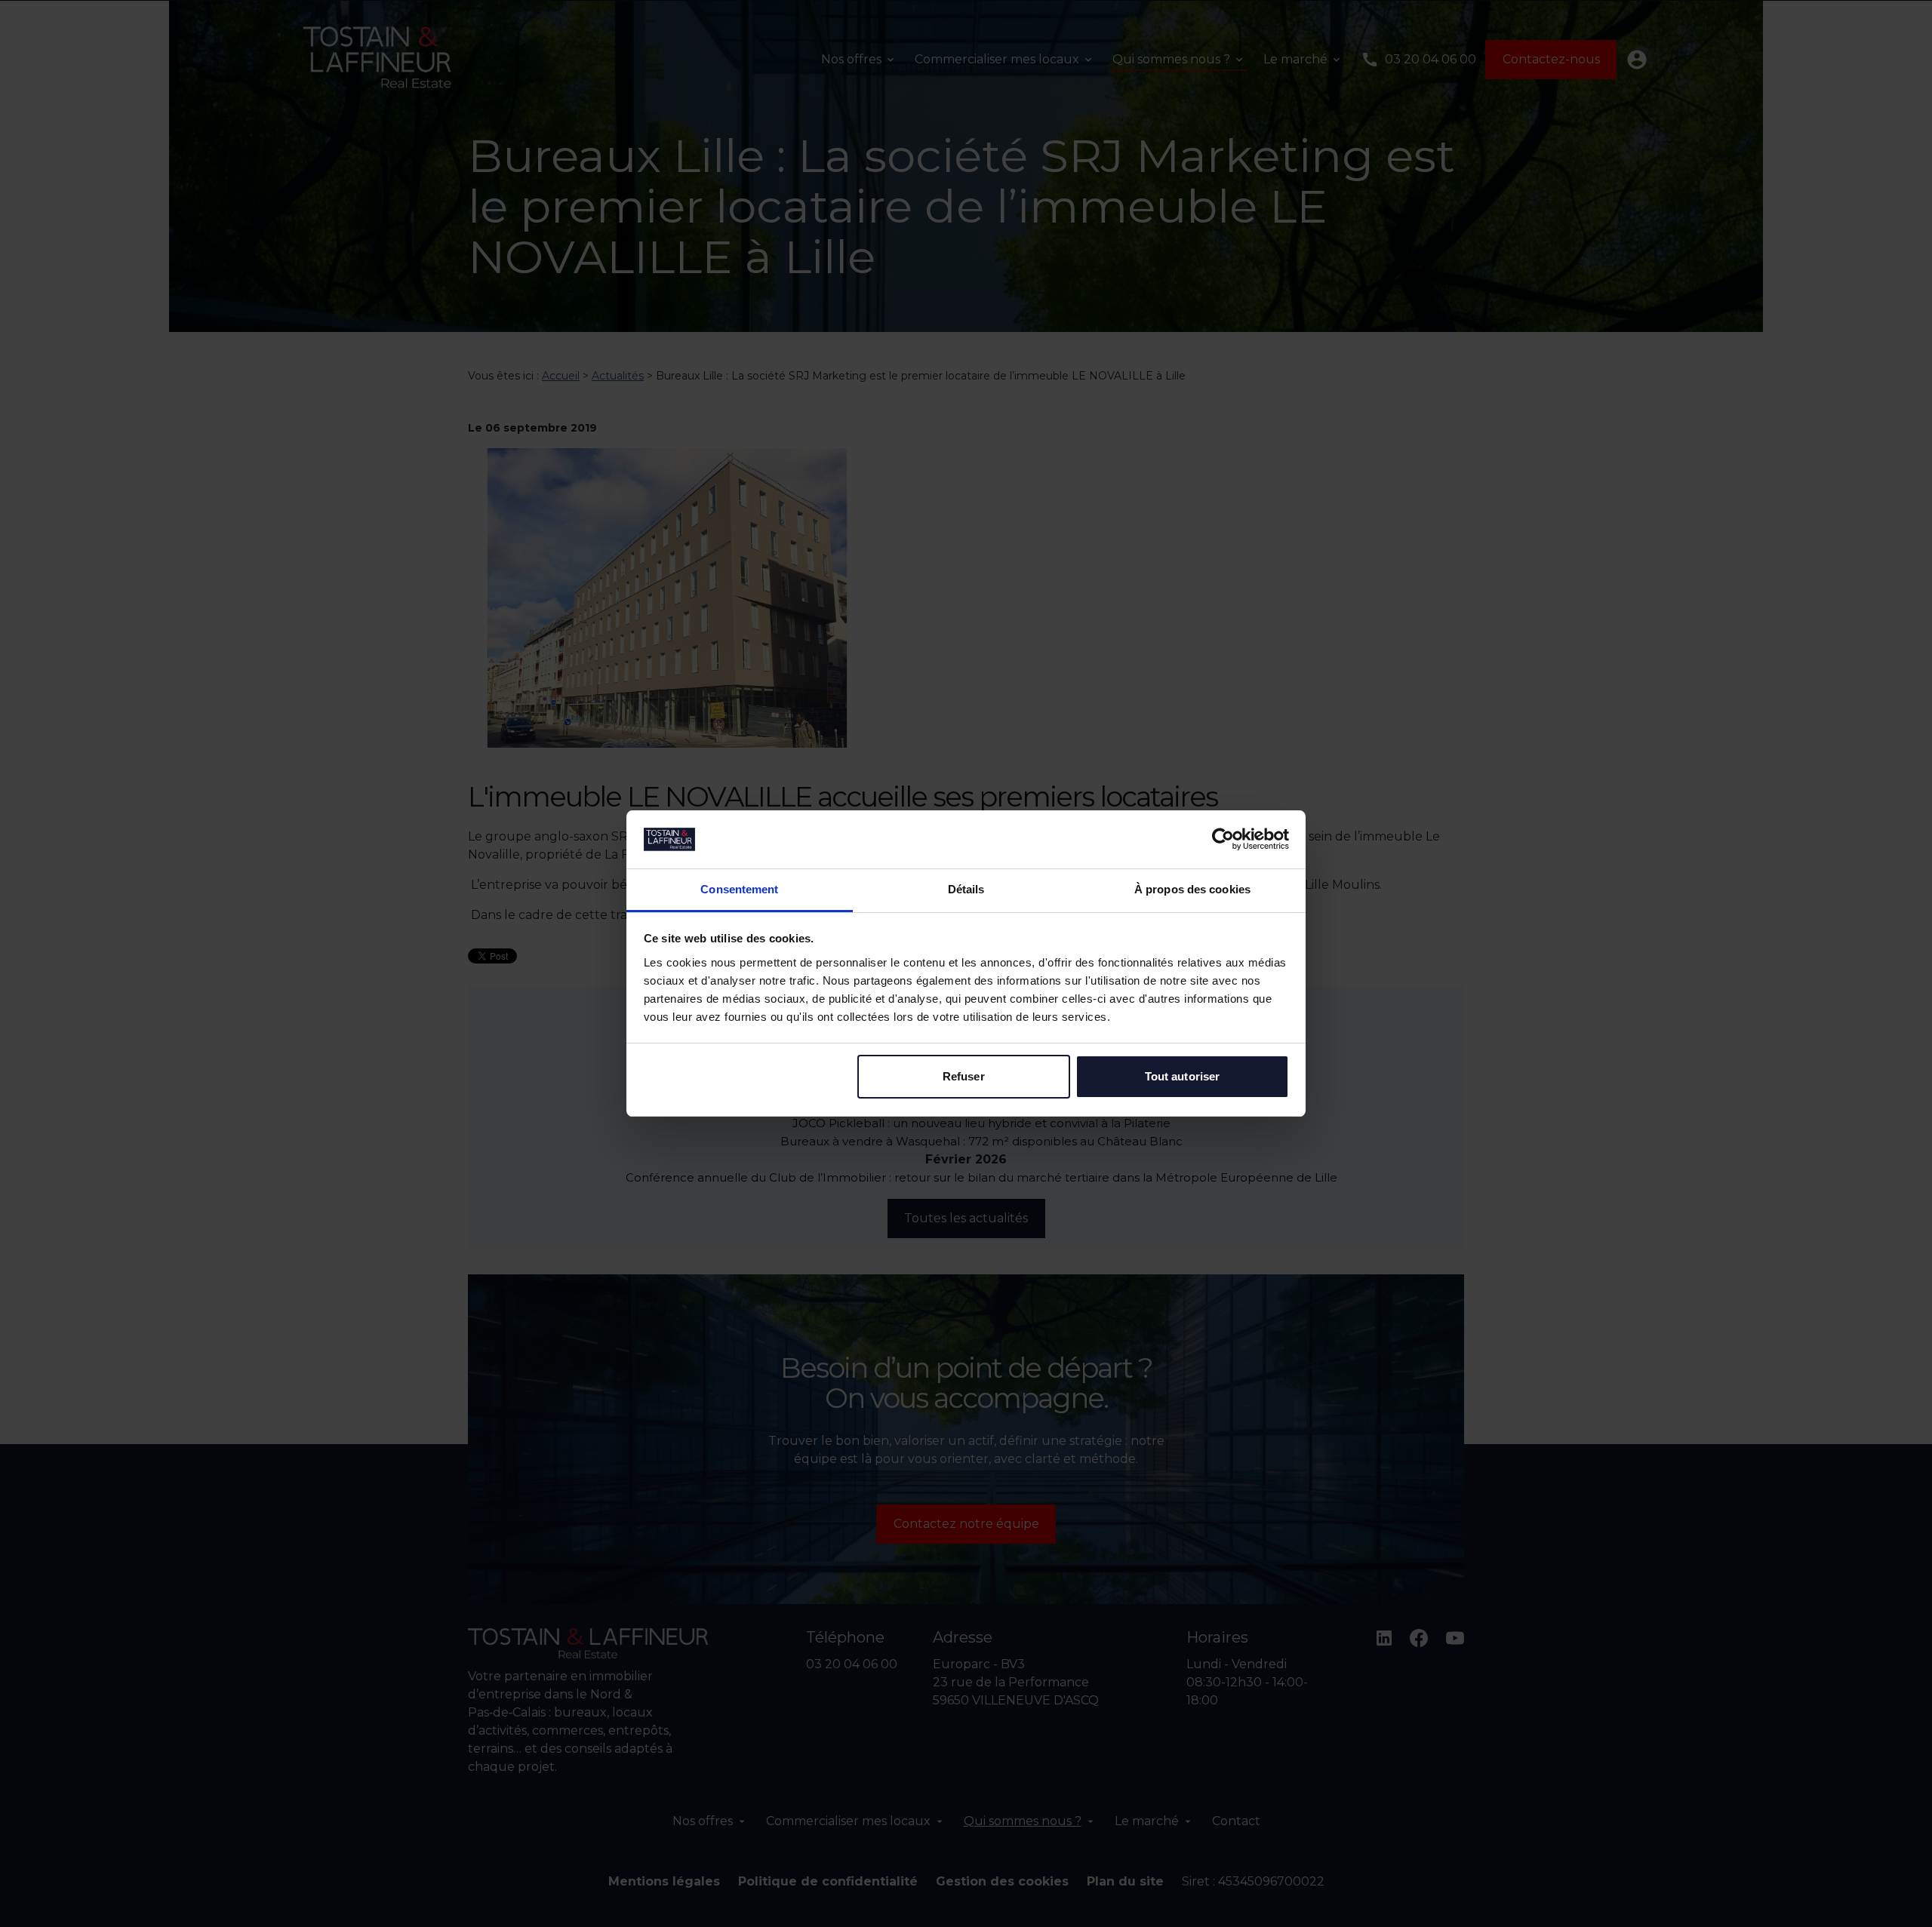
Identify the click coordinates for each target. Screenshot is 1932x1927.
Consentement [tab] (739, 889)
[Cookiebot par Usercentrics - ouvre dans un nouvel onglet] (1223, 839)
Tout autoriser (1182, 1076)
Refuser (964, 1076)
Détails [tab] (966, 889)
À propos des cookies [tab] (1192, 889)
